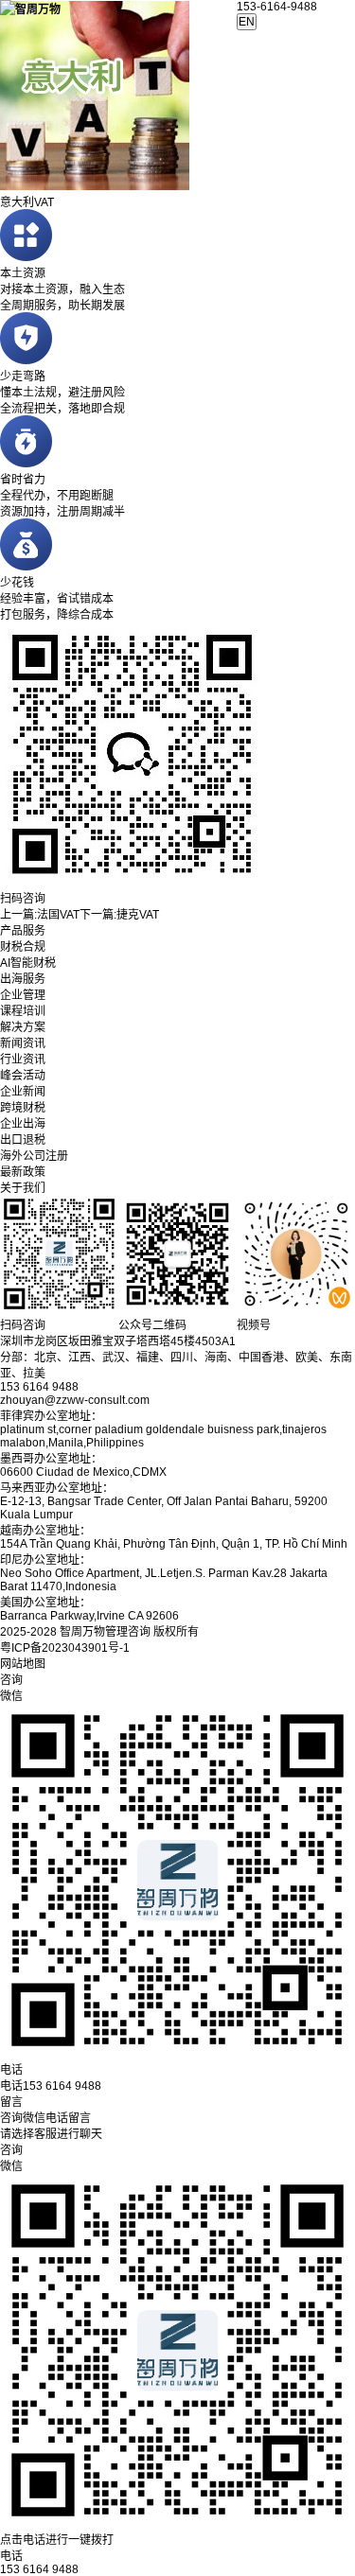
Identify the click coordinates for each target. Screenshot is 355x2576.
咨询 (11, 2150)
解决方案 (23, 1027)
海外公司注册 (34, 1156)
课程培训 (23, 1011)
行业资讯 (23, 1060)
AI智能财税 (28, 963)
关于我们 (23, 1188)
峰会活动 (23, 1076)
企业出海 (23, 1124)
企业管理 (23, 995)
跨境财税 (23, 1108)
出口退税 (23, 1140)
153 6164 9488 (39, 2569)
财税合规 (23, 947)
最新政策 (23, 1172)
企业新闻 (23, 1092)
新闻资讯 (23, 1043)
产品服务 (23, 931)
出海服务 (23, 979)
